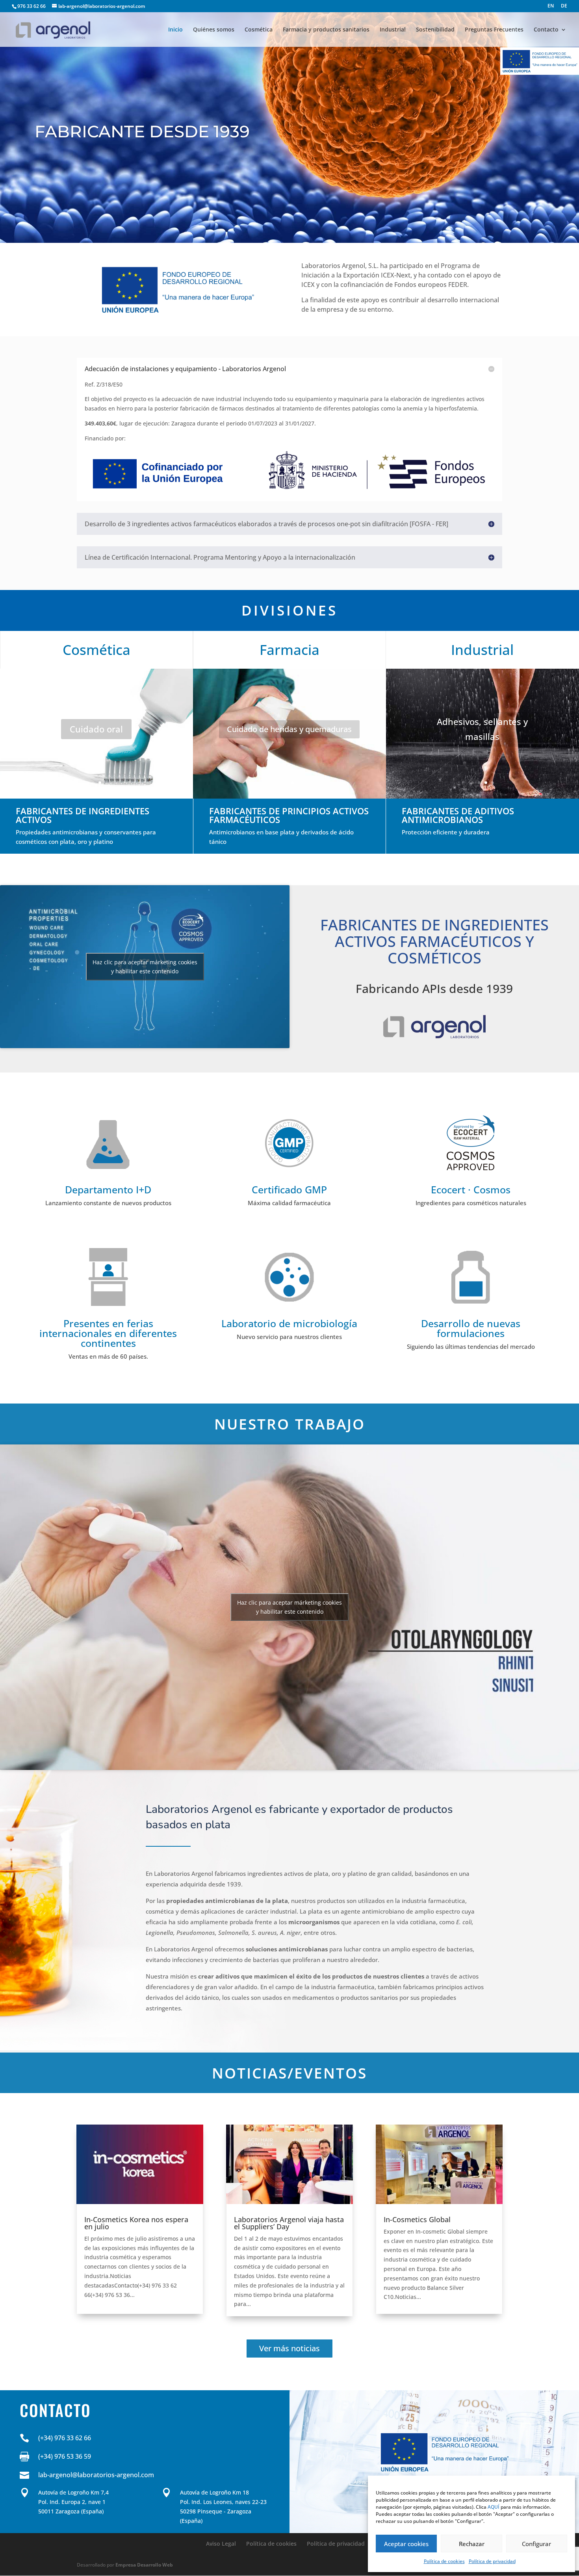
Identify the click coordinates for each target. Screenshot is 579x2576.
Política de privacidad (492, 2561)
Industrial (393, 30)
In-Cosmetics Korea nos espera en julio (136, 2223)
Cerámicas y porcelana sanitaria (482, 729)
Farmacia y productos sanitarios (326, 30)
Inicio (175, 30)
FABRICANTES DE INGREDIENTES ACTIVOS (83, 815)
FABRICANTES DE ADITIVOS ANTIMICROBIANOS (458, 815)
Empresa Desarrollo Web (144, 2565)
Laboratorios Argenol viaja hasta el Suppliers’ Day (289, 2223)
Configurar (536, 2544)
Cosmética (259, 30)
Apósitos (289, 729)
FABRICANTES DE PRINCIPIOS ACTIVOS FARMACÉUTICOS (289, 815)
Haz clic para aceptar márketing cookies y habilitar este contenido (145, 967)
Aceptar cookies (406, 2544)
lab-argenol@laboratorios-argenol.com (96, 2475)
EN (551, 6)
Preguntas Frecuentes (494, 30)
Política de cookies (444, 2561)
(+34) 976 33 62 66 (65, 2438)
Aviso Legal (221, 2544)
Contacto (546, 30)
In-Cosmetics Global (417, 2219)
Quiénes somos (214, 30)
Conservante (96, 729)
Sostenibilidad (435, 30)
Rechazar (472, 2544)
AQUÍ (494, 2507)
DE (564, 6)
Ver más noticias (289, 2348)
